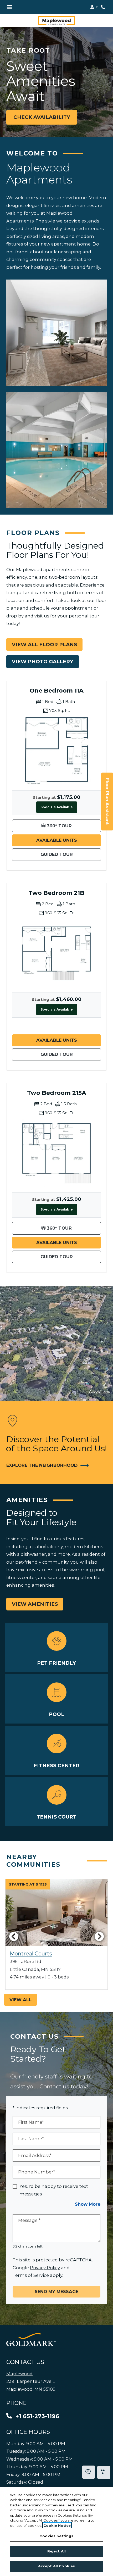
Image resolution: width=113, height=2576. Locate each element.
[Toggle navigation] (9, 7)
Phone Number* (37, 2172)
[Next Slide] (99, 1936)
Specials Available (57, 807)
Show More (88, 2204)
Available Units (69, 840)
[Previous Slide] (14, 1936)
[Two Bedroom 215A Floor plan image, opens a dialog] (56, 1153)
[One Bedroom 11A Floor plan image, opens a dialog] (56, 751)
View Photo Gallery (43, 662)
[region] (56, 2532)
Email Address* (35, 2155)
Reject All (56, 2551)
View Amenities (35, 1604)
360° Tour (73, 826)
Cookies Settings (56, 2536)
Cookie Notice (57, 2525)
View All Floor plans (44, 645)
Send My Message (56, 2291)
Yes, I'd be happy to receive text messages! (54, 2190)
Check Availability (42, 117)
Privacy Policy (45, 2268)
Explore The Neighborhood (42, 1465)
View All (20, 2000)
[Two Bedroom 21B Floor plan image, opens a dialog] (56, 953)
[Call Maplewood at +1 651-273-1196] (104, 7)
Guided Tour (71, 854)
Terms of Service (31, 2275)
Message (29, 2220)
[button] (94, 7)
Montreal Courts (31, 1954)
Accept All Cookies (56, 2566)
